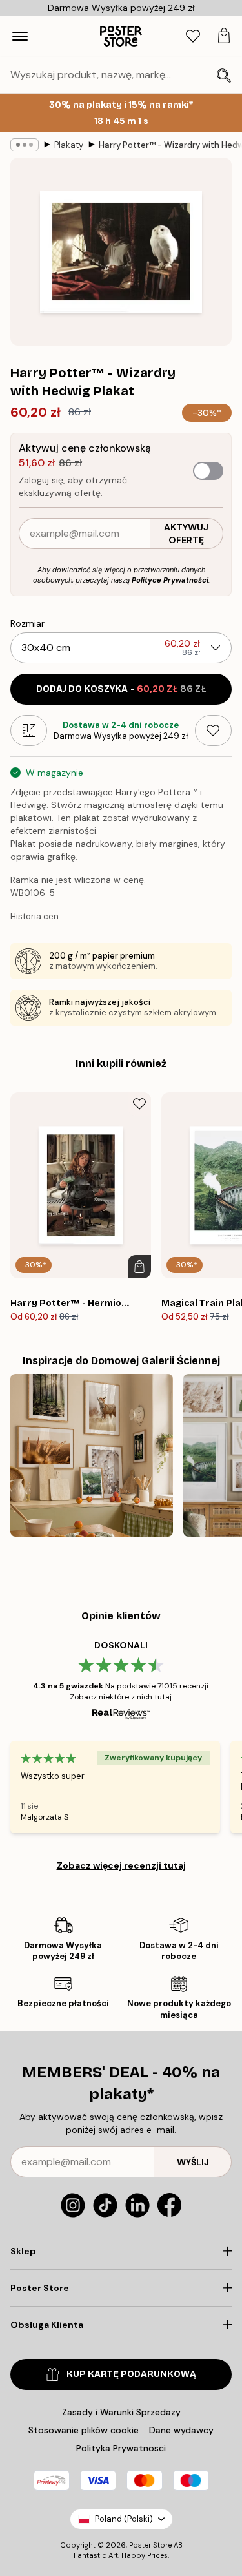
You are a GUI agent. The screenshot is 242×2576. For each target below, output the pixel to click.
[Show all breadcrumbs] (25, 145)
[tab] (193, 36)
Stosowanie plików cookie (84, 2430)
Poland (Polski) (124, 2519)
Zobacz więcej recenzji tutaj (121, 1865)
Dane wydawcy (181, 2430)
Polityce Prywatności (170, 580)
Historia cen (35, 916)
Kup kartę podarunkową (131, 2374)
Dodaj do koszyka (121, 689)
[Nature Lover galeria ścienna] (92, 1455)
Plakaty (69, 145)
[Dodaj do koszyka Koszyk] (139, 1267)
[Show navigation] (20, 36)
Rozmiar (27, 623)
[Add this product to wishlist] (213, 731)
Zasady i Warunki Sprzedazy (121, 2412)
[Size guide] (29, 731)
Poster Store (150, 2545)
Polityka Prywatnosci (121, 2448)
